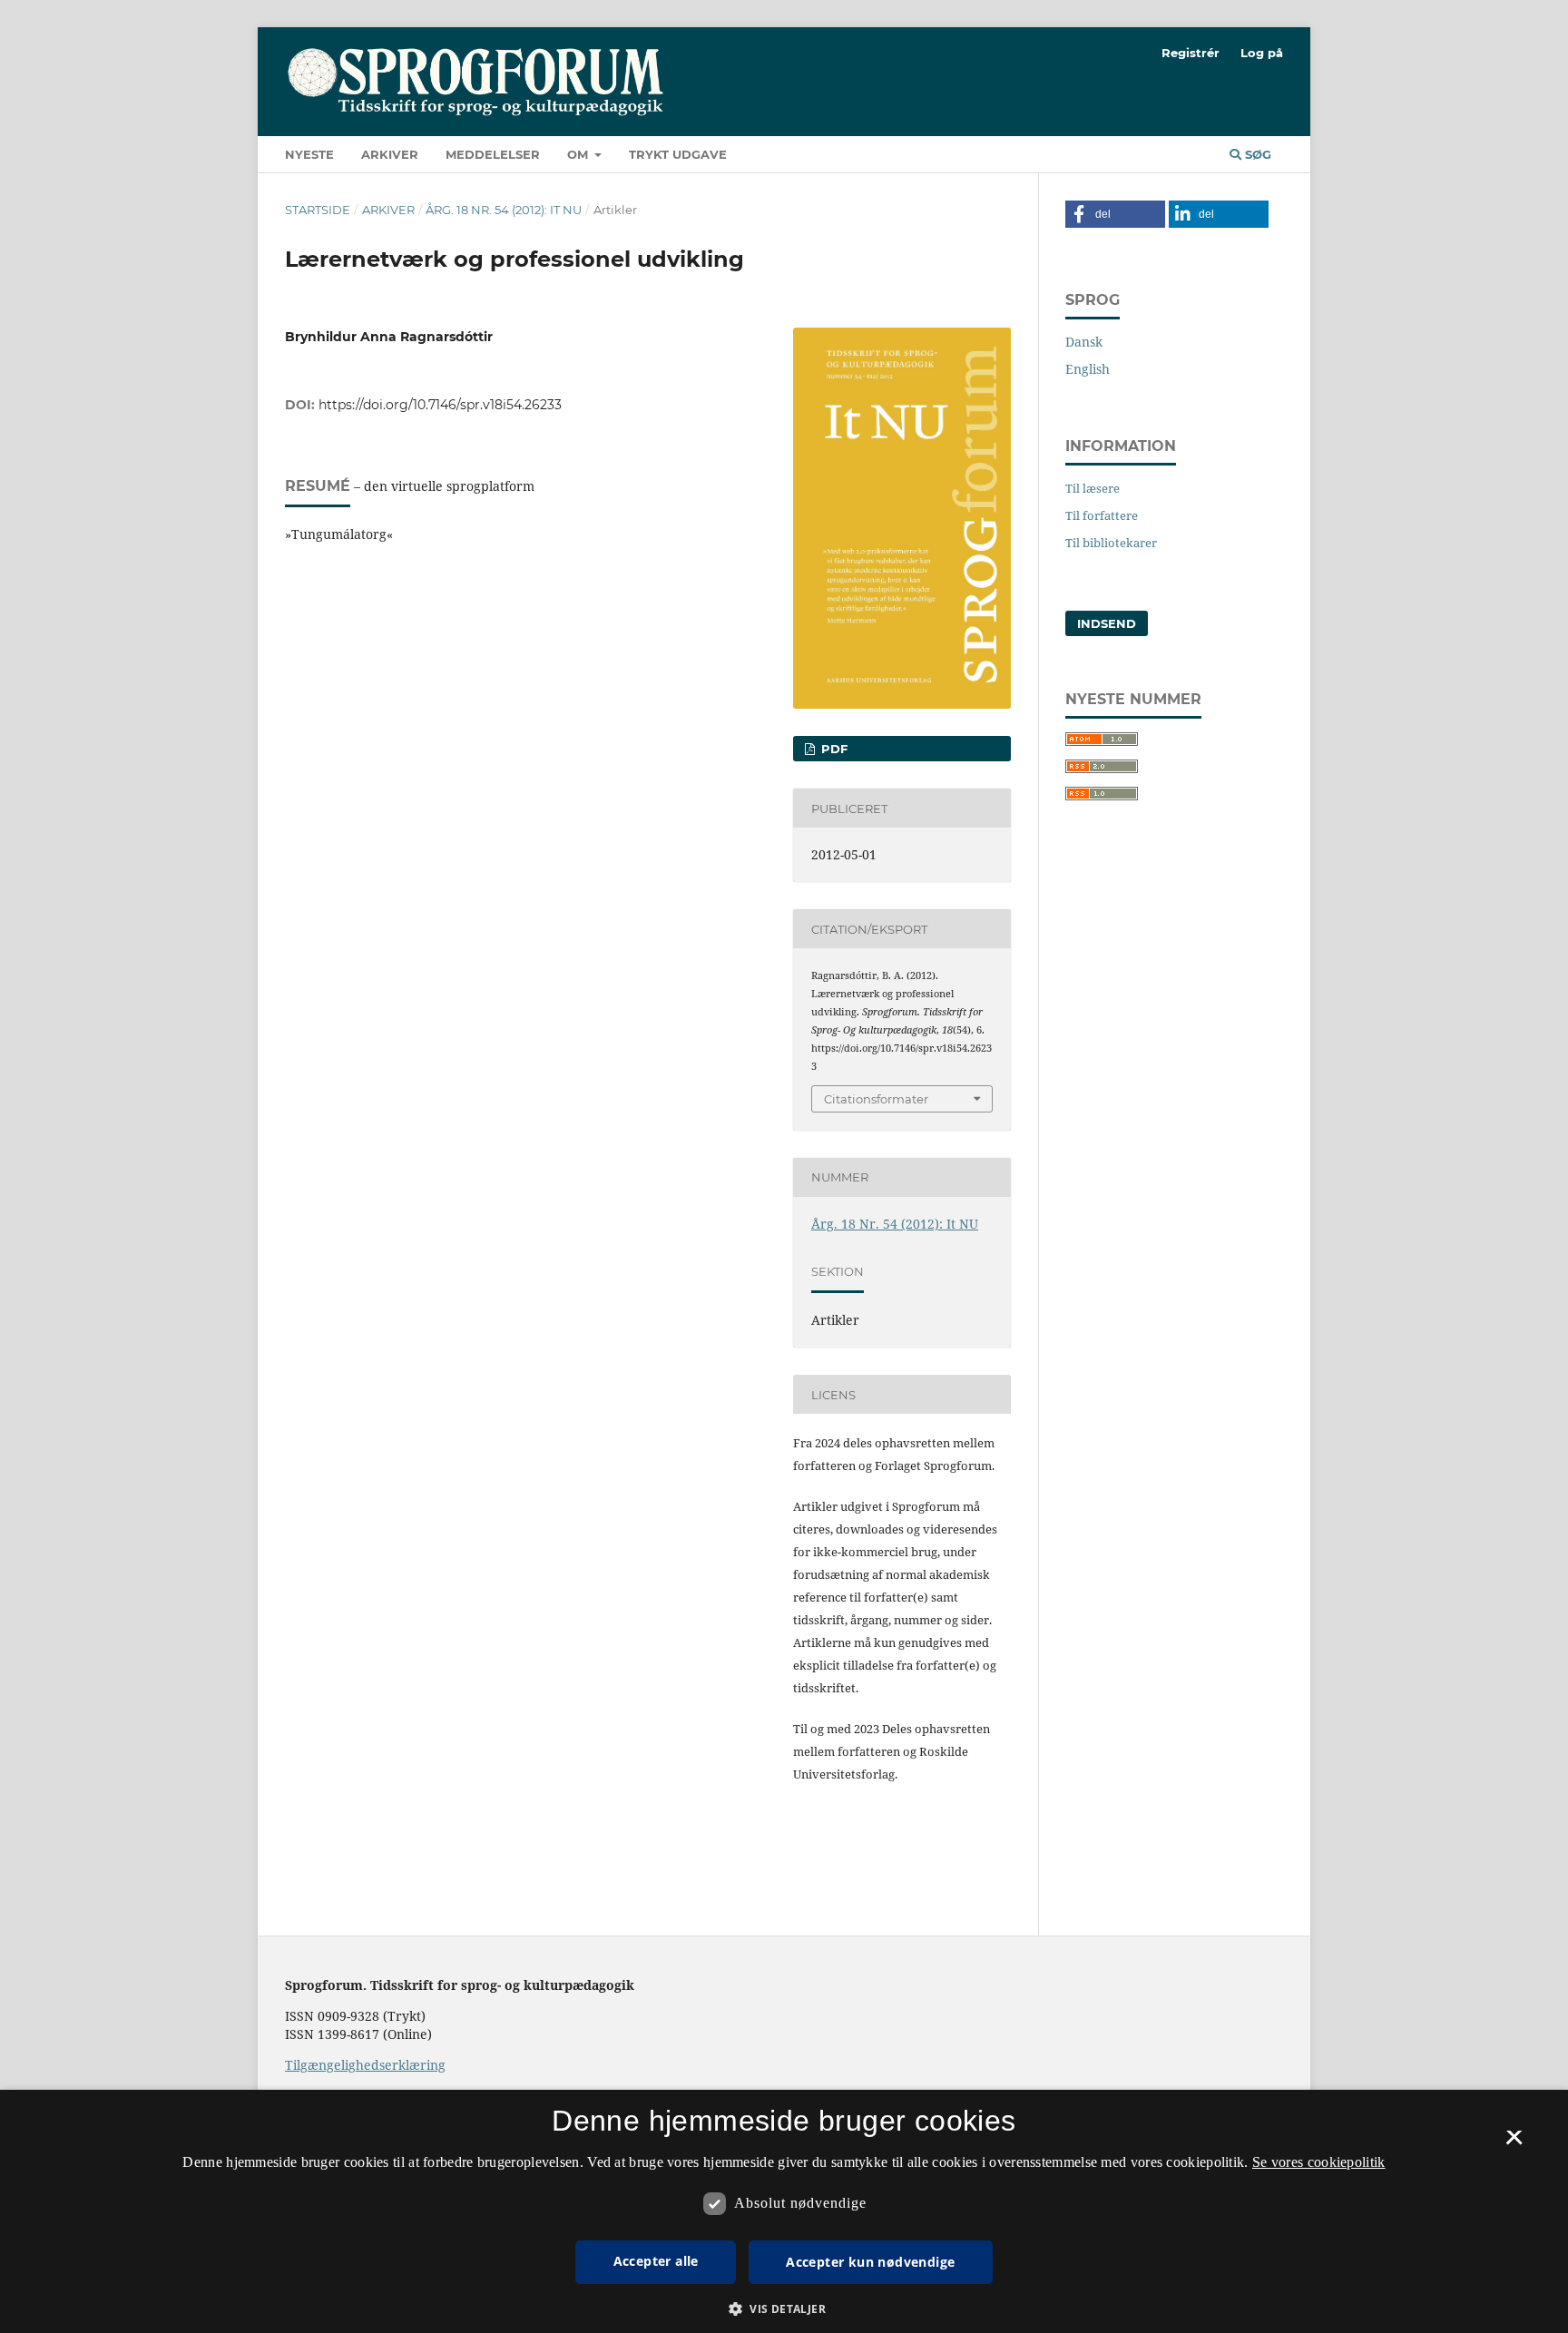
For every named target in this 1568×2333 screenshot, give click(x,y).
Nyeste (309, 154)
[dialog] (784, 2211)
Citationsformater (876, 1099)
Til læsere (1093, 488)
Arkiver (390, 154)
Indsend (1107, 623)
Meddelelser (493, 154)
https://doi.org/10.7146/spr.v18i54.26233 (440, 405)
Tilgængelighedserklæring (365, 2065)
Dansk (1084, 342)
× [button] (1514, 2143)
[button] (1115, 214)
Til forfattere (1102, 515)
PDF (833, 749)
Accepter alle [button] (656, 2261)
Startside (318, 210)
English (1088, 369)
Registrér (1191, 53)
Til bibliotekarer (1111, 543)
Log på (1262, 53)
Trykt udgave (678, 154)
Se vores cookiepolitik (1319, 2162)
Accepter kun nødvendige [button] (870, 2262)
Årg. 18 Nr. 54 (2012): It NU (504, 210)
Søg (1256, 154)
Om (579, 154)
